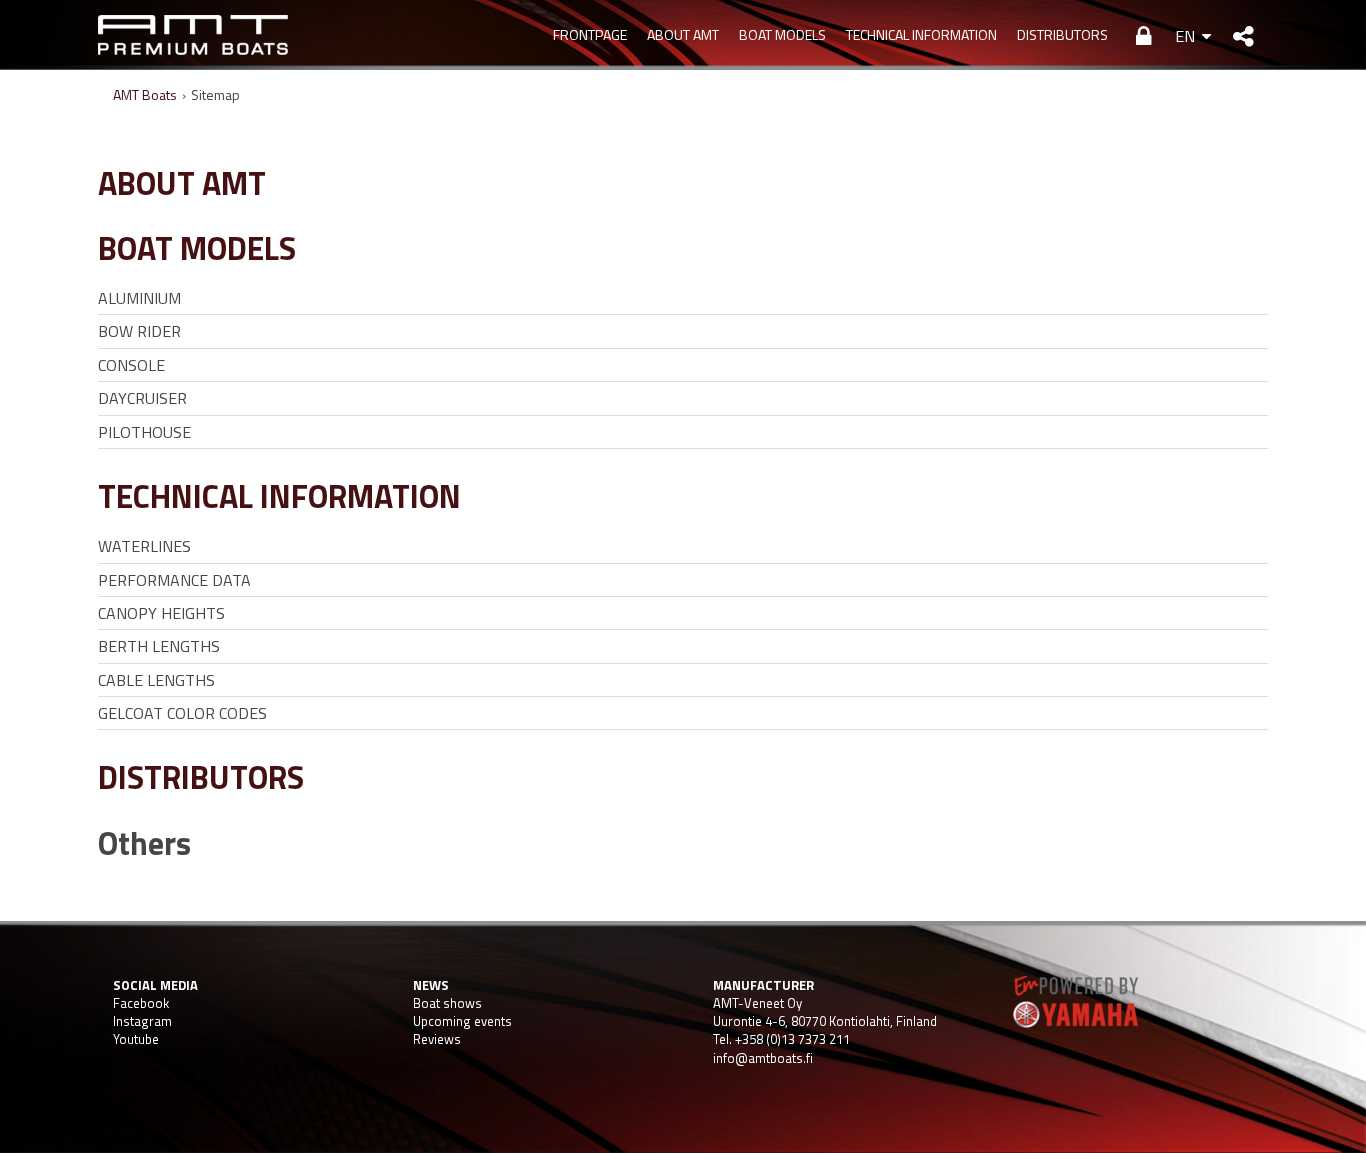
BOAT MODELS (782, 34)
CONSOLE (131, 365)
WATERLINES (144, 546)
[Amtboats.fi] (193, 35)
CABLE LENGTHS (156, 680)
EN (1185, 36)
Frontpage (590, 34)
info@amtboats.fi (763, 1058)
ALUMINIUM (139, 298)
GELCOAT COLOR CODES (182, 713)
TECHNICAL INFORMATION (921, 34)
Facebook (141, 1003)
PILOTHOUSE (144, 432)
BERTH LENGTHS (159, 646)
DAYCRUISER (142, 398)
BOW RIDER (139, 331)
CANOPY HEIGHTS (161, 613)
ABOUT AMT (683, 34)
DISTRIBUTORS (1062, 34)
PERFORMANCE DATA (174, 580)
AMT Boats (145, 94)
